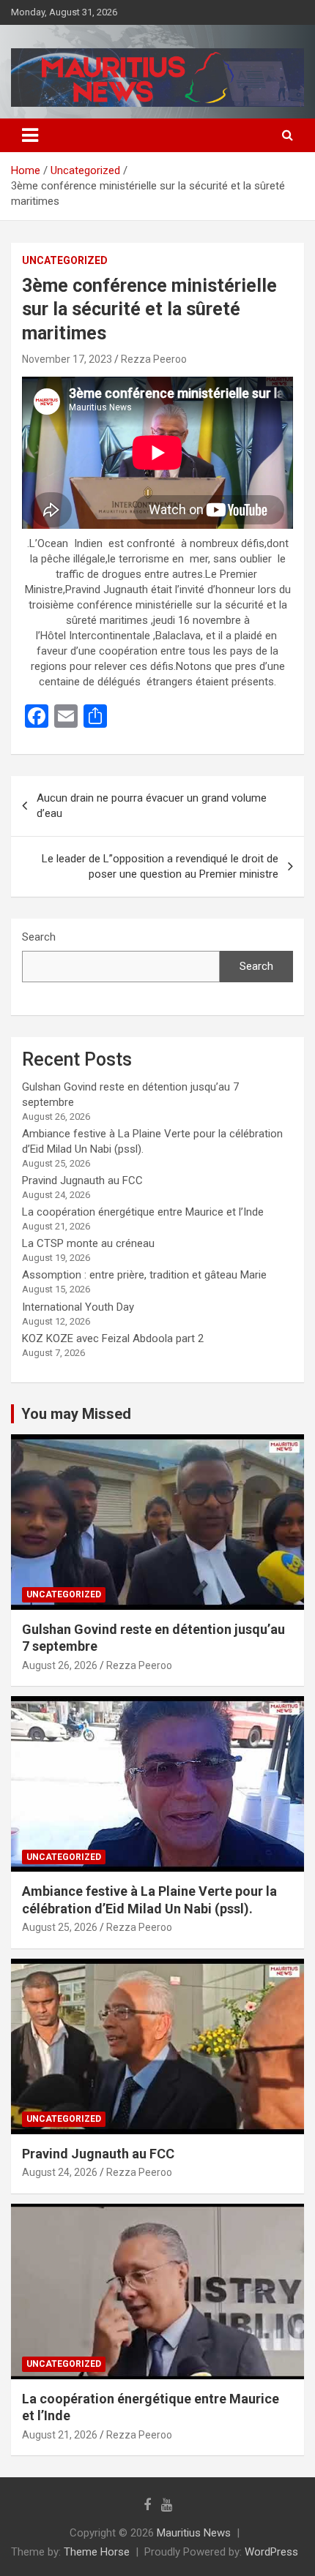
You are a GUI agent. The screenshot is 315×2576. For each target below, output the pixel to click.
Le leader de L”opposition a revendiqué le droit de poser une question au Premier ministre (160, 866)
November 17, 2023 (67, 359)
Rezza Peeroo (154, 359)
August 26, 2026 (60, 1665)
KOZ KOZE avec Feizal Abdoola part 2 (113, 1338)
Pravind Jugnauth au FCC (82, 1180)
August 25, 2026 (60, 1927)
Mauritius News (194, 2533)
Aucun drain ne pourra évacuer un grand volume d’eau (152, 806)
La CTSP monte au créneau (88, 1243)
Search (39, 937)
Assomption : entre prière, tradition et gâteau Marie (144, 1275)
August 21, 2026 (60, 2435)
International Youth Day (78, 1307)
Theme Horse (97, 2552)
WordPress (271, 2552)
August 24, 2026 (60, 2172)
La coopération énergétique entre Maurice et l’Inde (143, 1212)
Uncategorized (65, 260)
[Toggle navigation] (30, 135)
